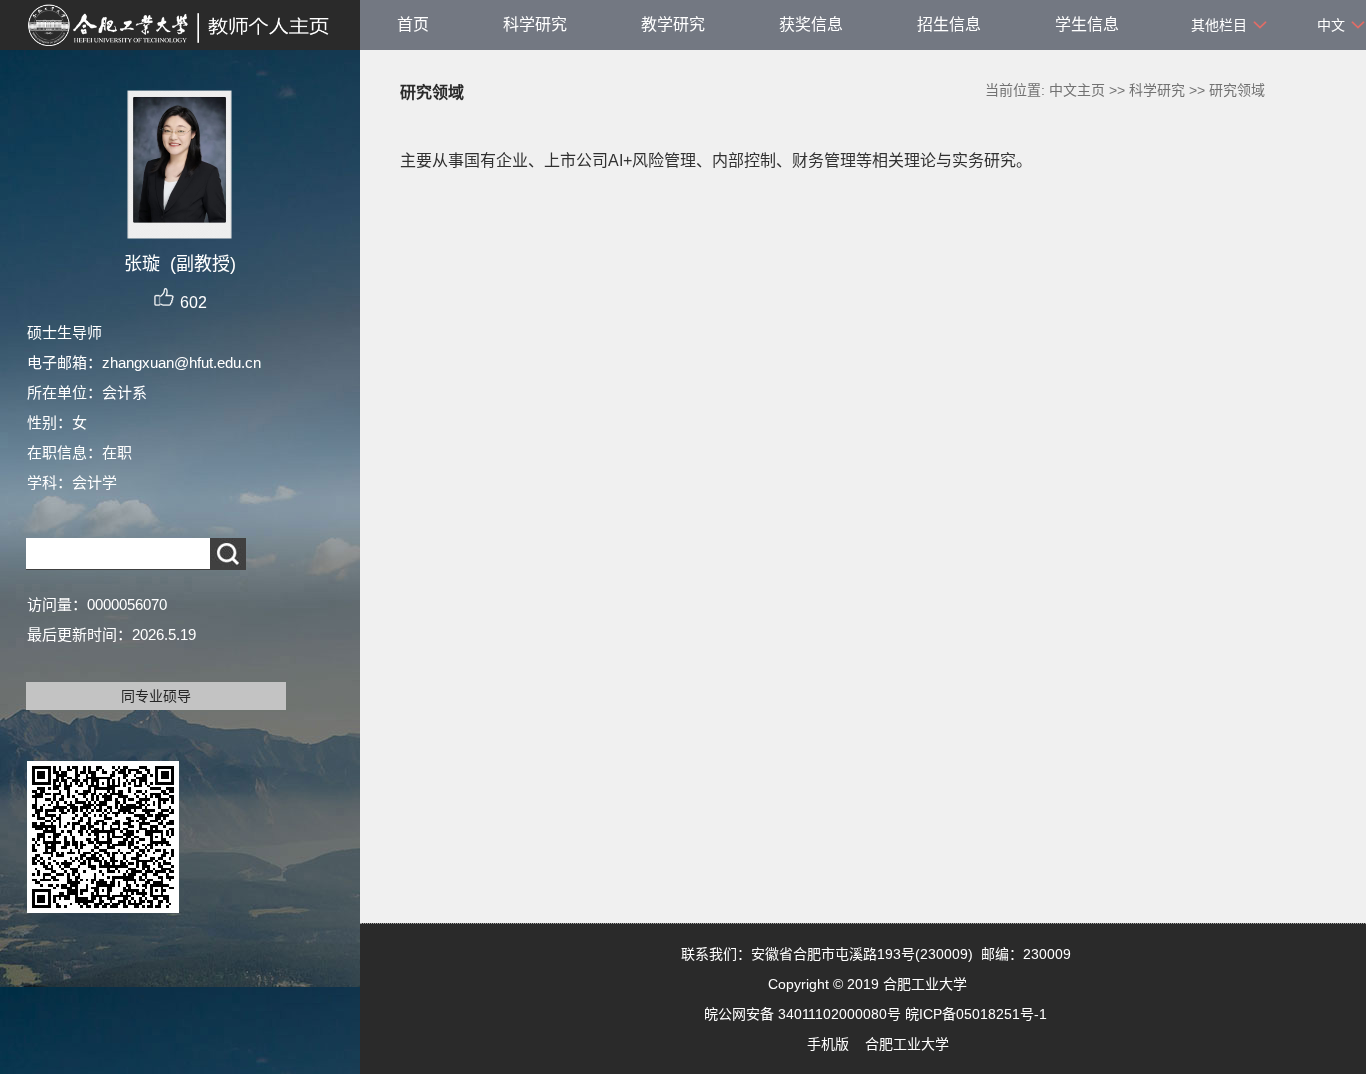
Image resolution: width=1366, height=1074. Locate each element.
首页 (413, 24)
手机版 (828, 1044)
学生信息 (1087, 24)
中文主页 (1077, 90)
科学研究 (535, 24)
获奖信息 (811, 24)
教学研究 (673, 24)
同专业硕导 (156, 696)
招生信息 (949, 24)
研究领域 (1237, 90)
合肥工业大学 (907, 1044)
